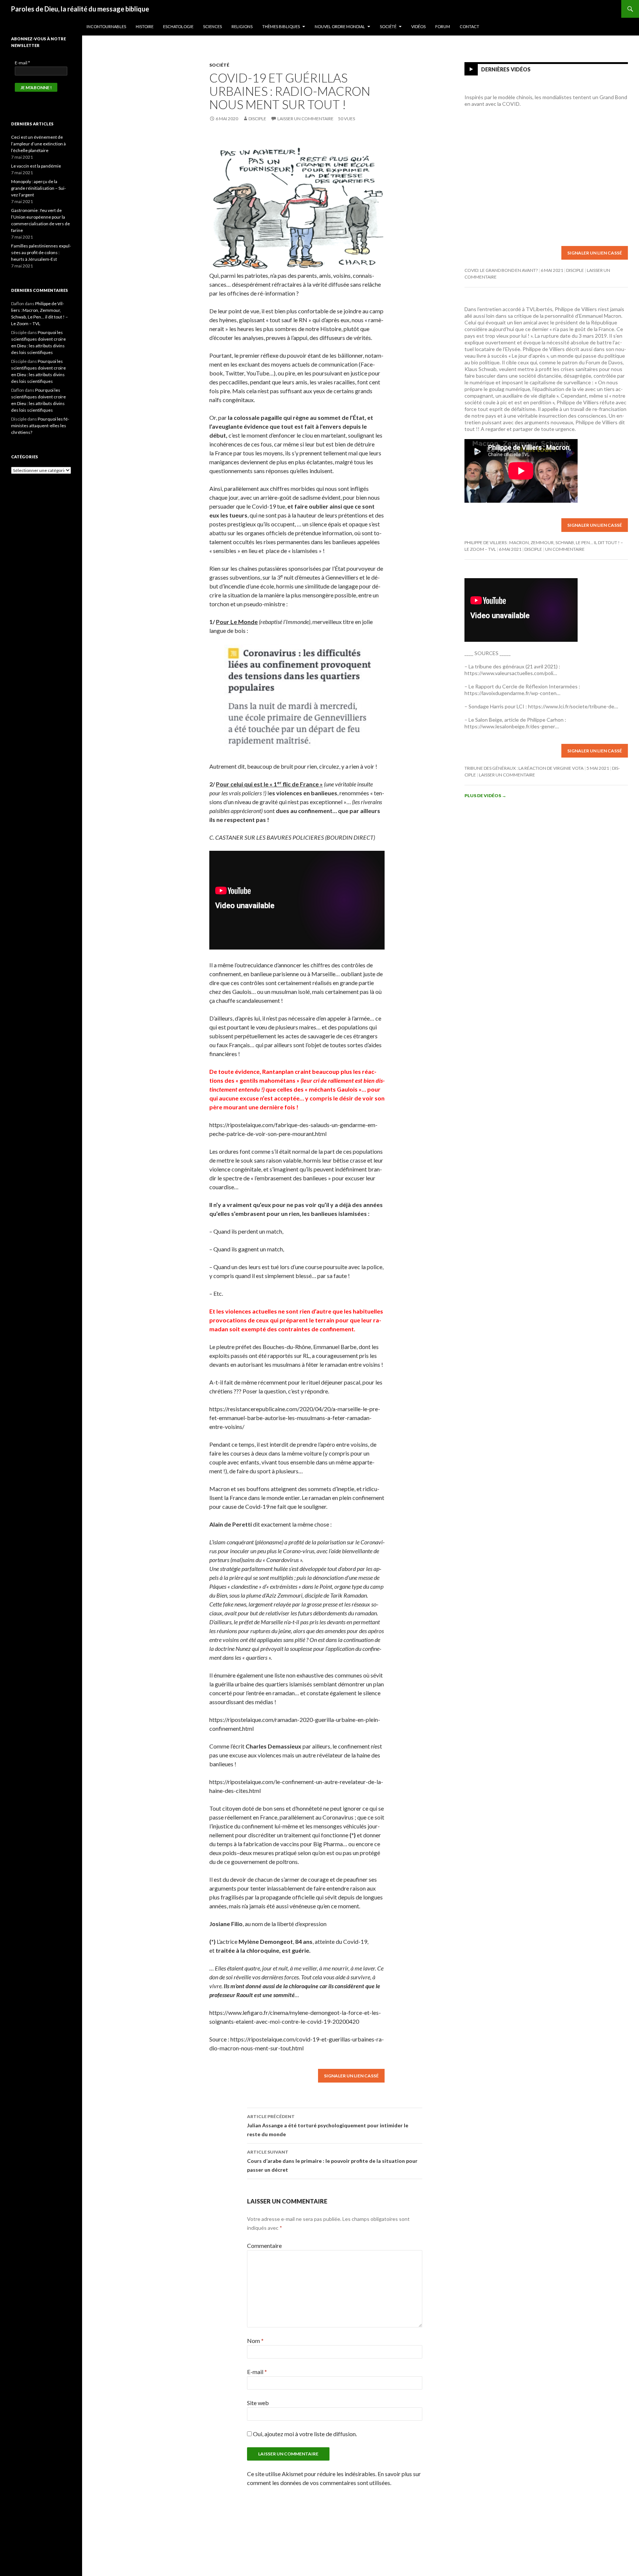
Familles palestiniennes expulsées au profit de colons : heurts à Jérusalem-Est (41, 252)
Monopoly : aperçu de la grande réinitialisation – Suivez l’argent (38, 188)
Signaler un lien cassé (351, 2076)
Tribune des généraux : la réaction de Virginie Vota (524, 768)
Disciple (257, 119)
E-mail (257, 2372)
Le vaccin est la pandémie (36, 166)
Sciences (212, 26)
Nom (255, 2341)
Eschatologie (178, 26)
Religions (242, 26)
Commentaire (264, 2245)
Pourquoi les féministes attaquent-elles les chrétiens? (40, 426)
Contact (469, 26)
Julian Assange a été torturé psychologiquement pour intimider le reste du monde (328, 2125)
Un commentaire (565, 549)
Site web (258, 2403)
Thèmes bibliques (281, 26)
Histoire (145, 26)
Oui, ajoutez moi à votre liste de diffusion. (304, 2434)
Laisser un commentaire (305, 119)
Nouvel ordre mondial (340, 26)
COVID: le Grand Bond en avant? (501, 270)
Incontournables (106, 26)
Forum (443, 26)
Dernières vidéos (506, 69)
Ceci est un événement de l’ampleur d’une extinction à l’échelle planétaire (38, 144)
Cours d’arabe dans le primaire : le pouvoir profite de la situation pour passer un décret (332, 2161)
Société (388, 26)
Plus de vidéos (485, 795)
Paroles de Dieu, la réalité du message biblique (80, 9)
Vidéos (418, 26)
